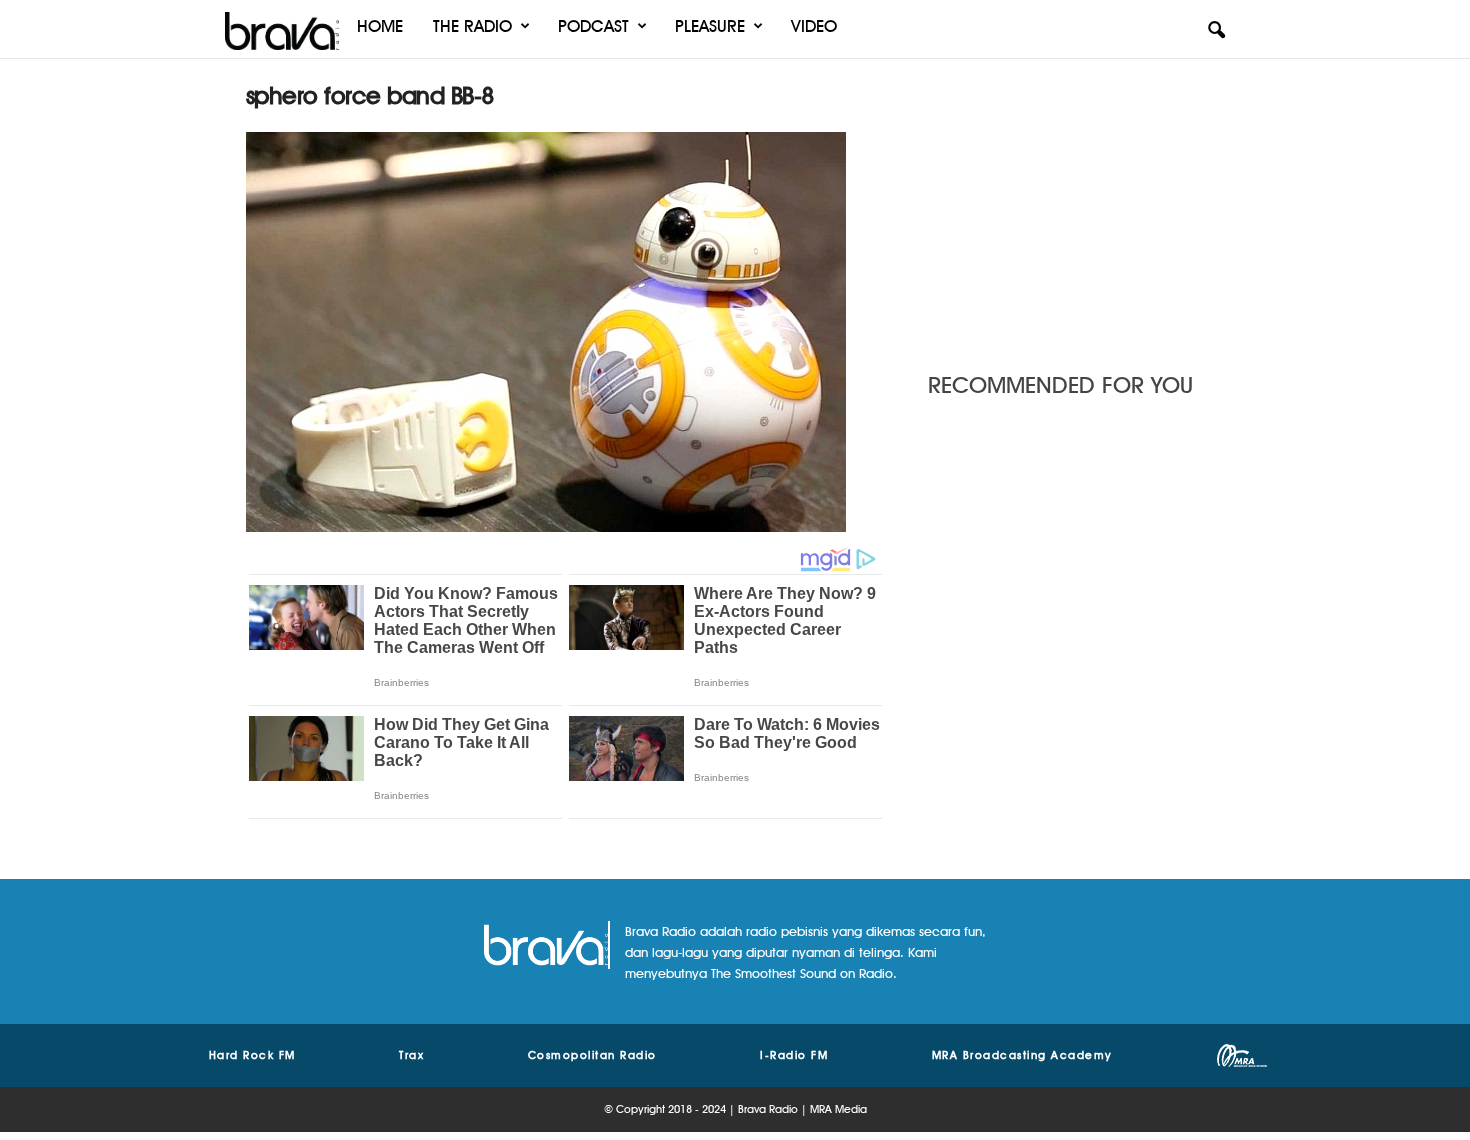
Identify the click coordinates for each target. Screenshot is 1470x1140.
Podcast (593, 26)
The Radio (472, 26)
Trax (411, 1055)
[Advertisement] (1076, 205)
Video (814, 26)
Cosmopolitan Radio (592, 1055)
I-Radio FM (794, 1055)
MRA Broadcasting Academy (1022, 1055)
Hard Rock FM (252, 1055)
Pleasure (710, 26)
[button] (1216, 31)
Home (380, 26)
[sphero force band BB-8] (566, 332)
